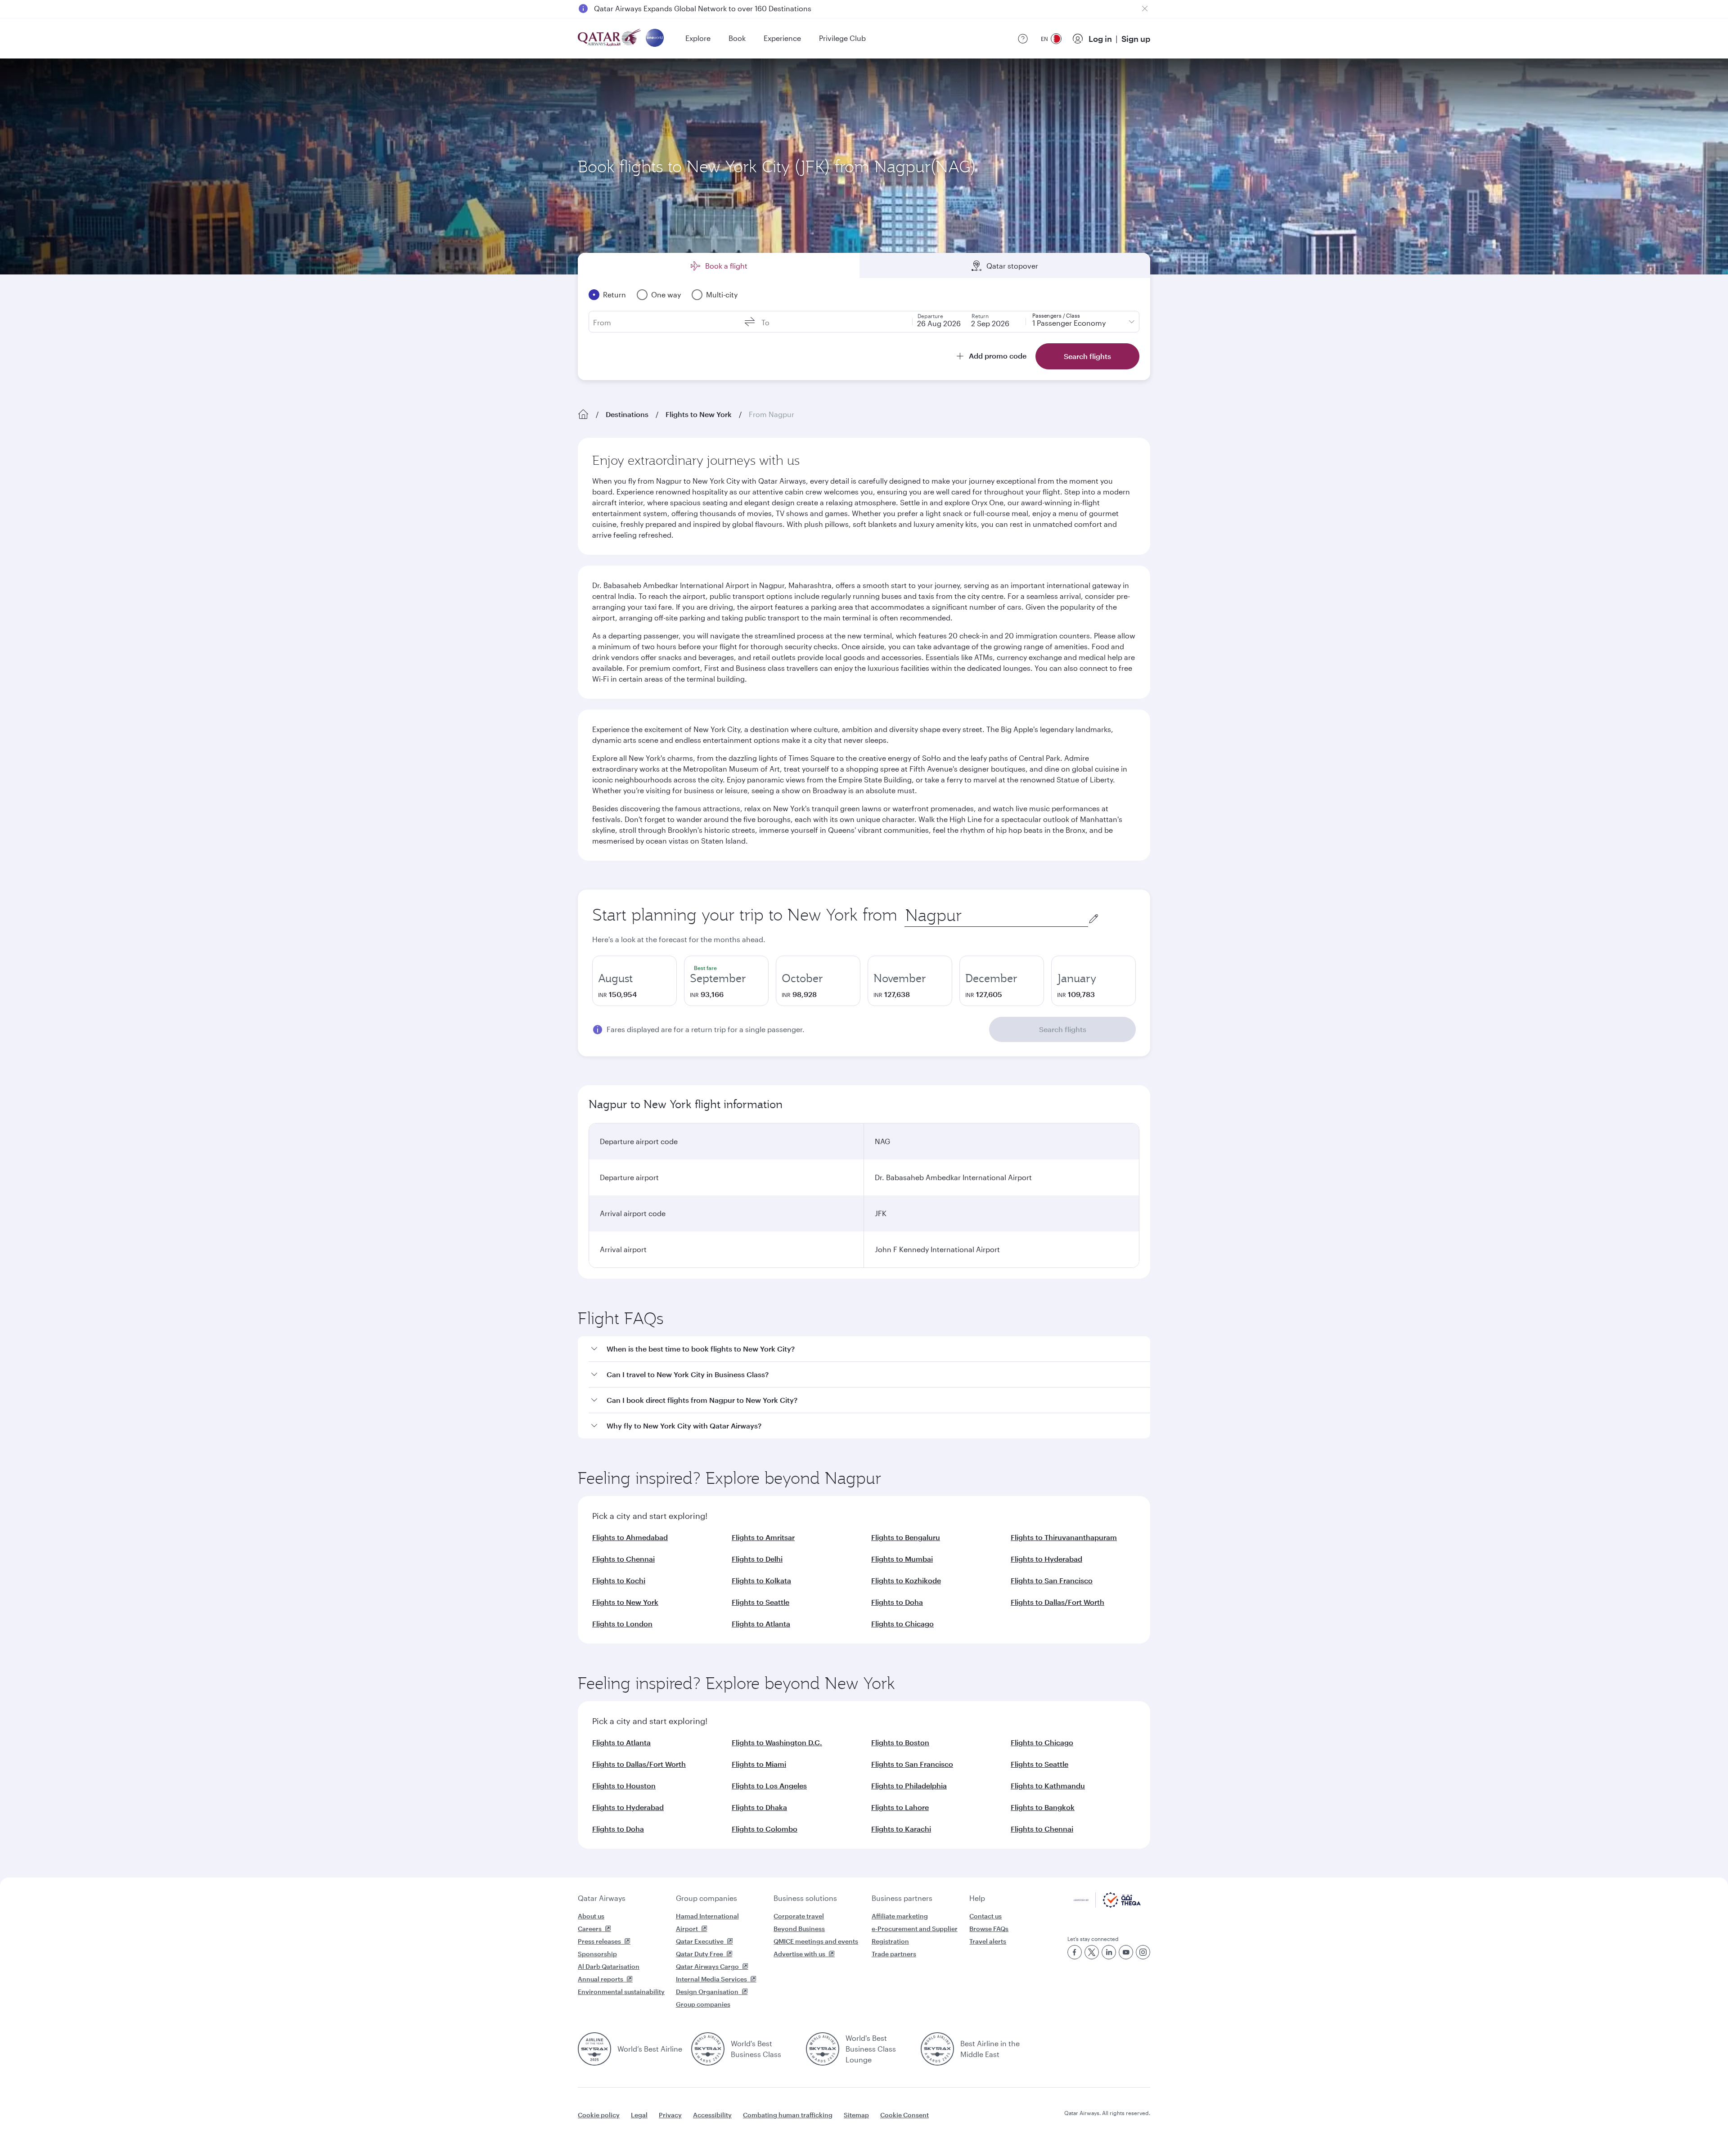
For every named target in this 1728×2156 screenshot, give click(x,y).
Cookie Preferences (1010, 2127)
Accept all (1086, 2127)
